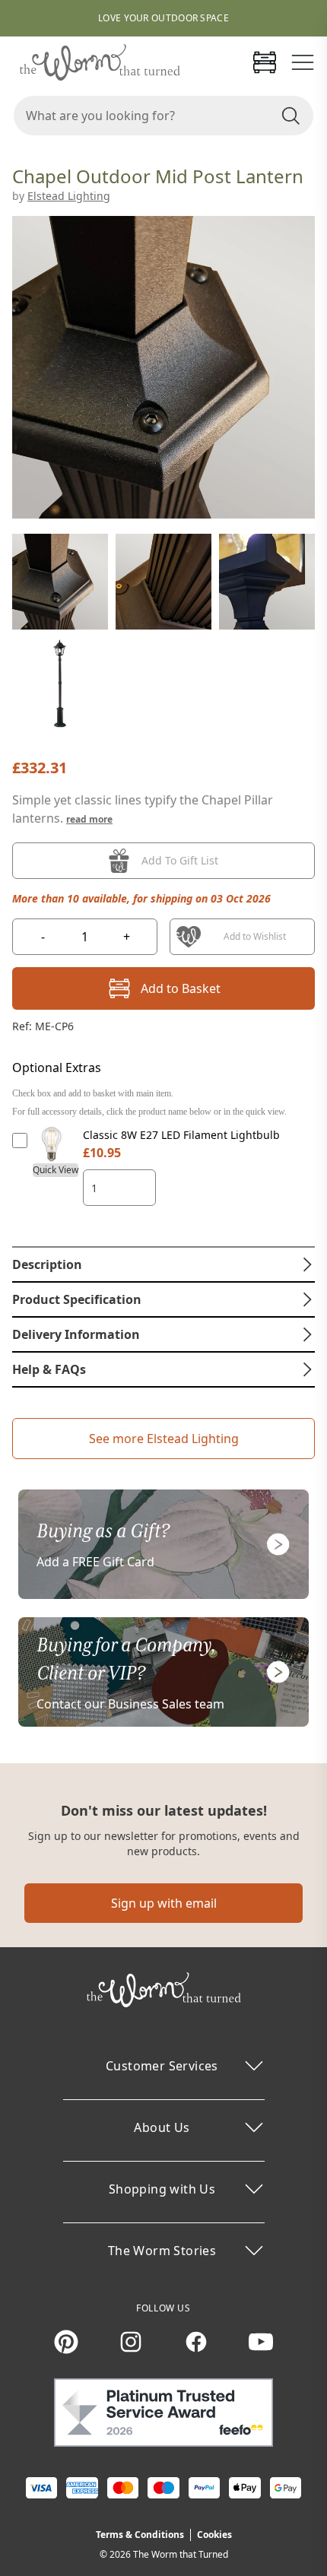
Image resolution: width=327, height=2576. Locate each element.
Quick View (56, 1170)
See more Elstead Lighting (164, 1439)
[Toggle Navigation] (303, 62)
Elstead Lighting (69, 196)
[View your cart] (265, 62)
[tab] (163, 1264)
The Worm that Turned (181, 2554)
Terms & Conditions (140, 2535)
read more (89, 819)
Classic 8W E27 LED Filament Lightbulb (181, 1135)
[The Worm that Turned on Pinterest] (66, 2342)
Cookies (214, 2535)
